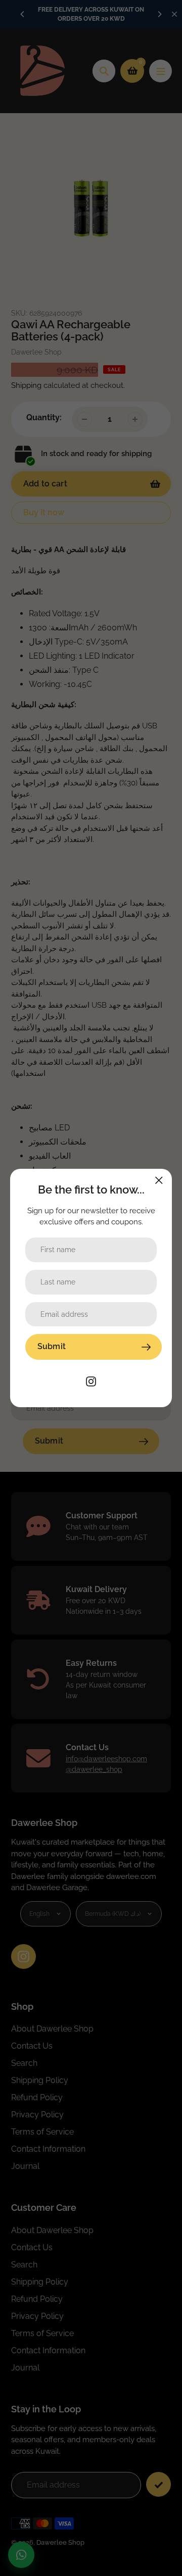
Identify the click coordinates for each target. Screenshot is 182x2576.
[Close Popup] (159, 1180)
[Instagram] (91, 1381)
